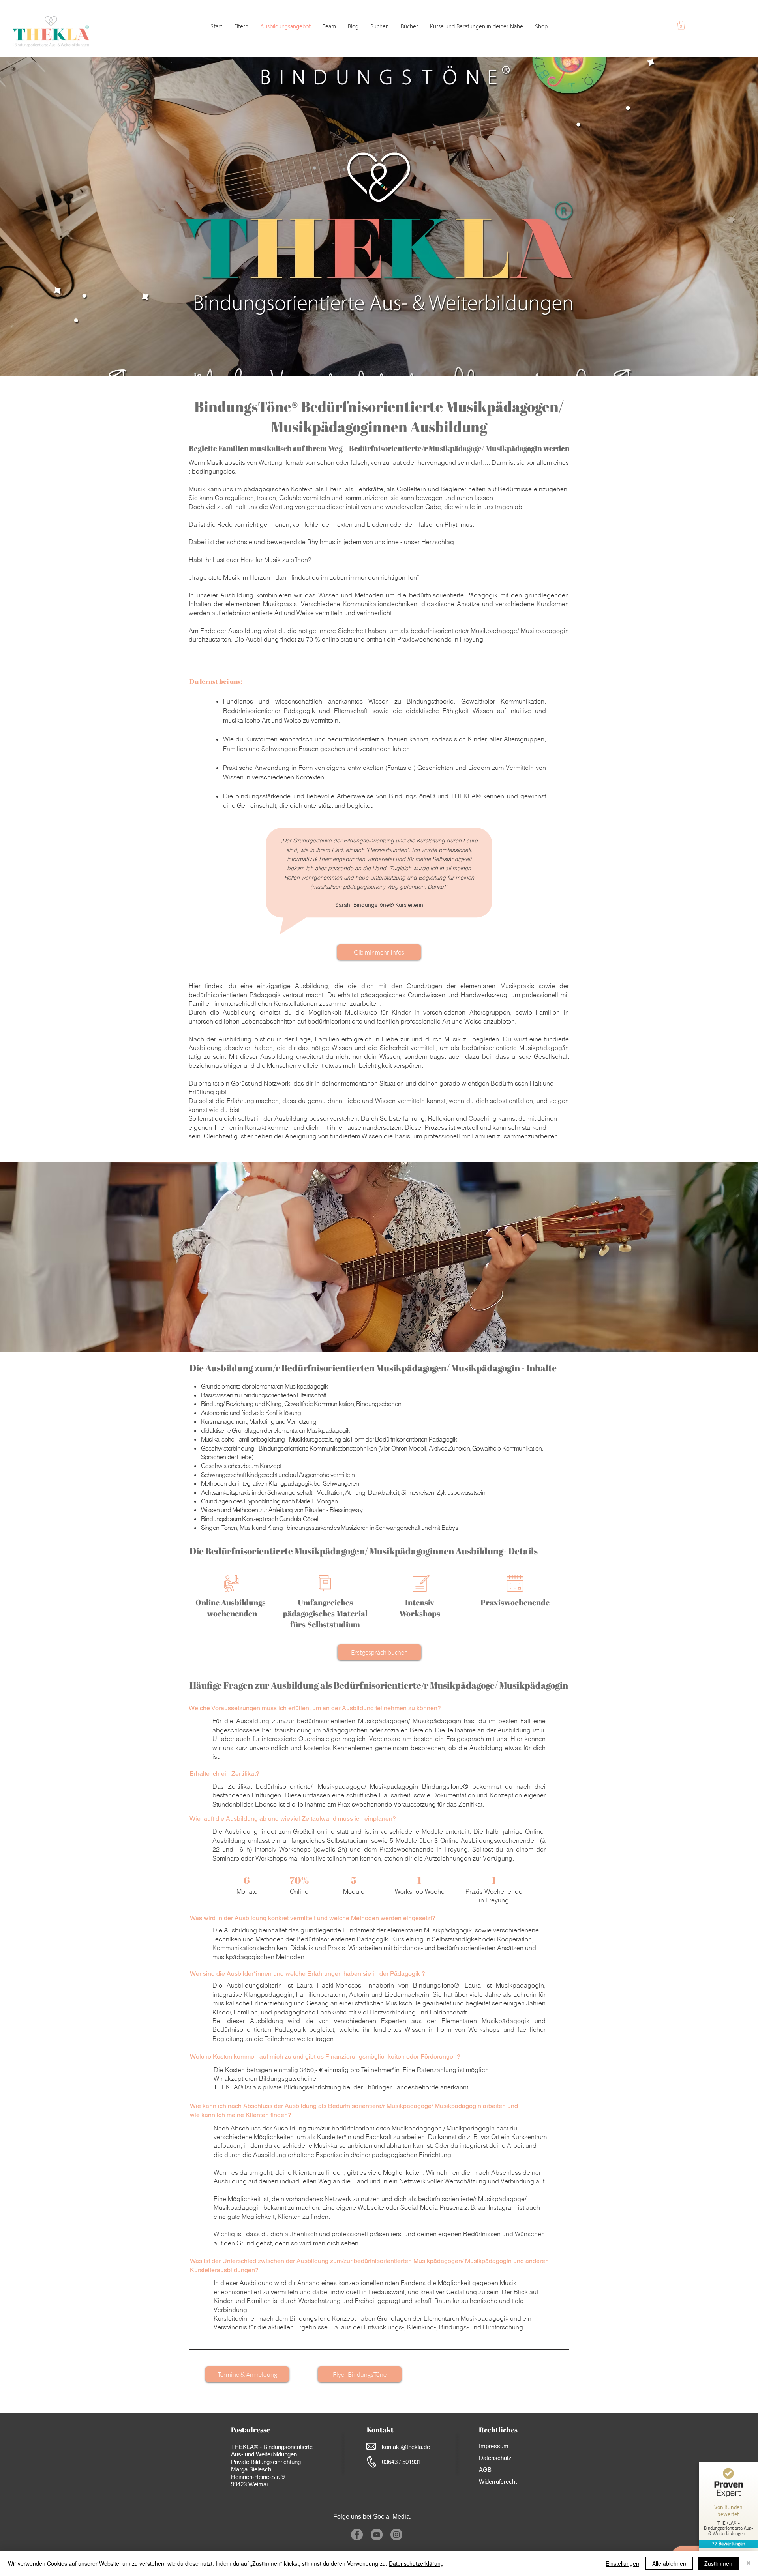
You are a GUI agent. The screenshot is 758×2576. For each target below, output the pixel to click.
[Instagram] (396, 2535)
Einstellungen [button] (622, 2563)
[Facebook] (357, 2535)
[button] (681, 25)
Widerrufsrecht (498, 2481)
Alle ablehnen (669, 2563)
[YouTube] (377, 2535)
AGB (485, 2470)
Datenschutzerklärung (416, 2563)
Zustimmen (718, 2563)
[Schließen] (749, 2563)
